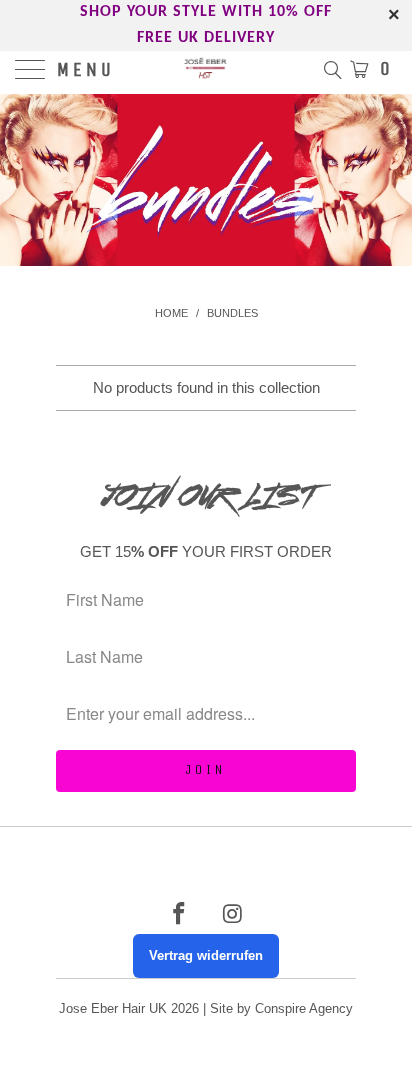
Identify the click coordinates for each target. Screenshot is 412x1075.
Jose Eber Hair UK (113, 1008)
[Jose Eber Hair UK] (206, 71)
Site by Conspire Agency (281, 1008)
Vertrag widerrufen (206, 955)
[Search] (331, 69)
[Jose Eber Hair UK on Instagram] (233, 915)
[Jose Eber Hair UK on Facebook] (179, 915)
